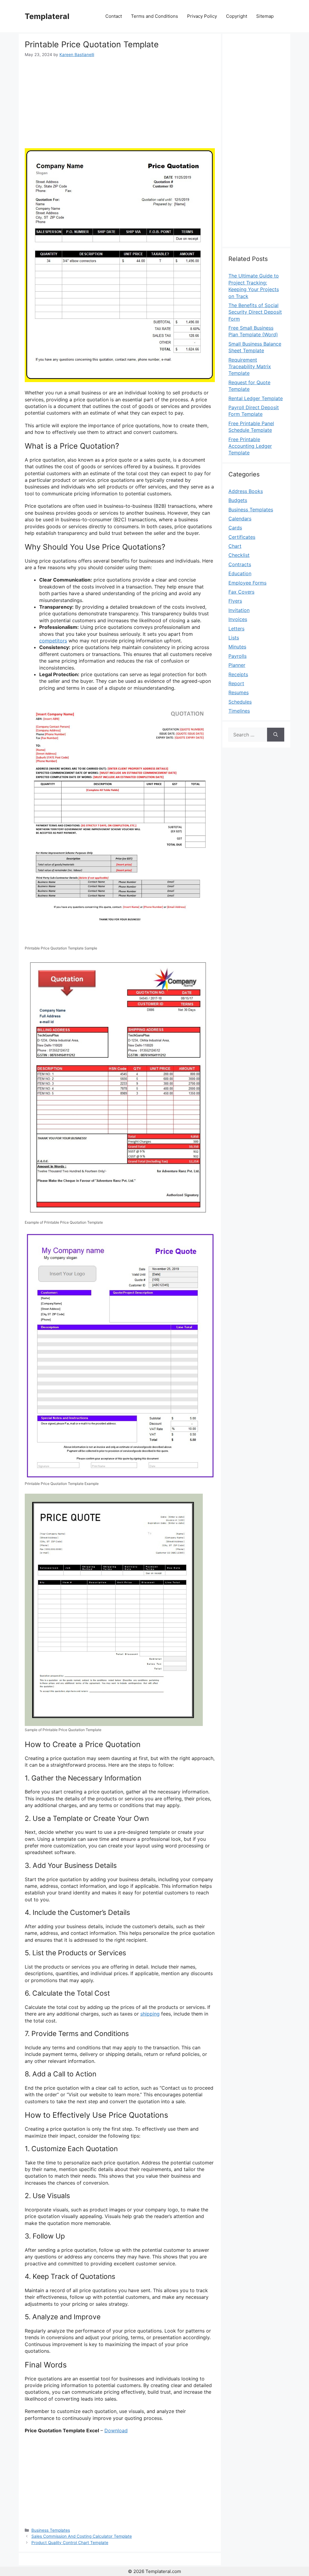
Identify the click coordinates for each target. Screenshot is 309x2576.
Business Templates (51, 2530)
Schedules (240, 702)
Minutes (237, 647)
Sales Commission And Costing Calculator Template (82, 2536)
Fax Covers (241, 592)
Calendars (240, 519)
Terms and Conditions (154, 16)
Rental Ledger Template (256, 398)
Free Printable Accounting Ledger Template (250, 446)
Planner (237, 665)
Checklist (239, 555)
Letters (236, 629)
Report (236, 683)
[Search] (276, 735)
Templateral (47, 16)
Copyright (237, 16)
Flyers (235, 601)
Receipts (238, 674)
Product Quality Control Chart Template (70, 2543)
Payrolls (237, 656)
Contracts (240, 564)
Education (240, 573)
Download (116, 2430)
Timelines (239, 711)
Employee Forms (247, 583)
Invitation (239, 610)
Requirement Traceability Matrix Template (250, 367)
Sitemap (265, 16)
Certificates (242, 537)
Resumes (239, 692)
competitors (53, 641)
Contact (114, 16)
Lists (234, 638)
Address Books (246, 491)
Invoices (238, 619)
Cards (235, 528)
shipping (150, 2014)
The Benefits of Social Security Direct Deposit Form (255, 312)
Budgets (238, 500)
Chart (235, 546)
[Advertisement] (120, 103)
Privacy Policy (202, 16)
